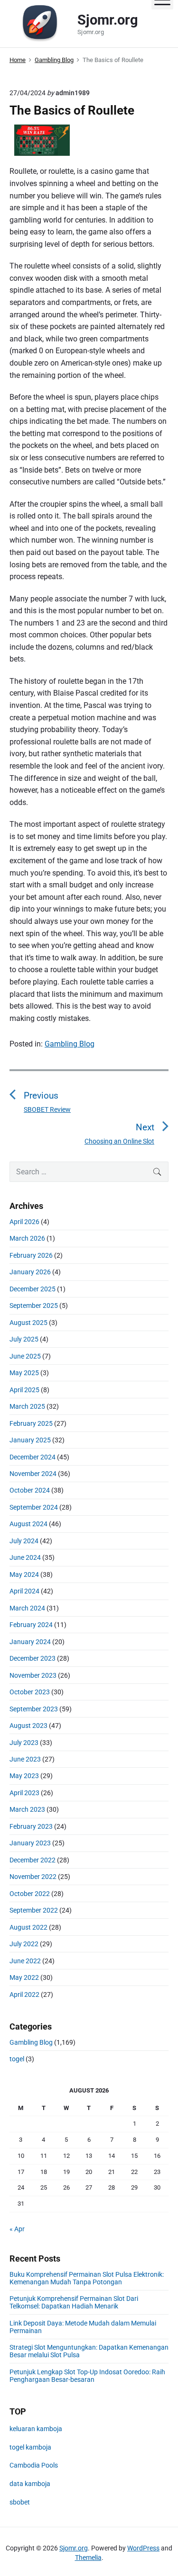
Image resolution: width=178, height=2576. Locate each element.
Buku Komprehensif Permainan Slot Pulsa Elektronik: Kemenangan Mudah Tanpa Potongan (87, 2278)
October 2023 (30, 1692)
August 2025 (28, 1323)
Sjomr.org (74, 2548)
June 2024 (25, 1557)
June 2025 (25, 1356)
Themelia (88, 2558)
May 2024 (24, 1574)
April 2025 (24, 1390)
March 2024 (27, 1608)
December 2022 (33, 1860)
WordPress (143, 2548)
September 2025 (34, 1306)
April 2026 (24, 1222)
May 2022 (24, 1977)
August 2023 (28, 1726)
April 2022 (24, 1995)
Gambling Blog (70, 1044)
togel (17, 2059)
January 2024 (30, 1642)
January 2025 (30, 1440)
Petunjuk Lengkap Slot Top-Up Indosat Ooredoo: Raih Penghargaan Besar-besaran (87, 2376)
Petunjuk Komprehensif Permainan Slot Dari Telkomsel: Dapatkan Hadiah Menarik (74, 2302)
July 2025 (24, 1339)
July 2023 (24, 1743)
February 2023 (31, 1826)
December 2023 (33, 1658)
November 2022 (33, 1877)
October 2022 (30, 1894)
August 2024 (28, 1524)
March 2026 (27, 1238)
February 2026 (31, 1255)
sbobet (20, 2502)
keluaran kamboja (36, 2429)
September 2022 (34, 1910)
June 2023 (25, 1759)
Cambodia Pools (34, 2465)
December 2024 (33, 1457)
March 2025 (27, 1406)
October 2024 (30, 1490)
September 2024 (34, 1507)
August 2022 (28, 1927)
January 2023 (30, 1843)
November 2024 (33, 1474)
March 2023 (27, 1809)
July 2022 (24, 1944)
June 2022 (25, 1961)
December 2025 (33, 1289)
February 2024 (31, 1625)
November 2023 (33, 1675)
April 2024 (24, 1591)
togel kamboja (30, 2447)
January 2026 (30, 1272)
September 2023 (34, 1709)
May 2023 (24, 1776)
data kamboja (30, 2484)
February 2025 (31, 1423)
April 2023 (24, 1793)
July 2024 (24, 1541)
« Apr (17, 2229)
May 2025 (24, 1373)
